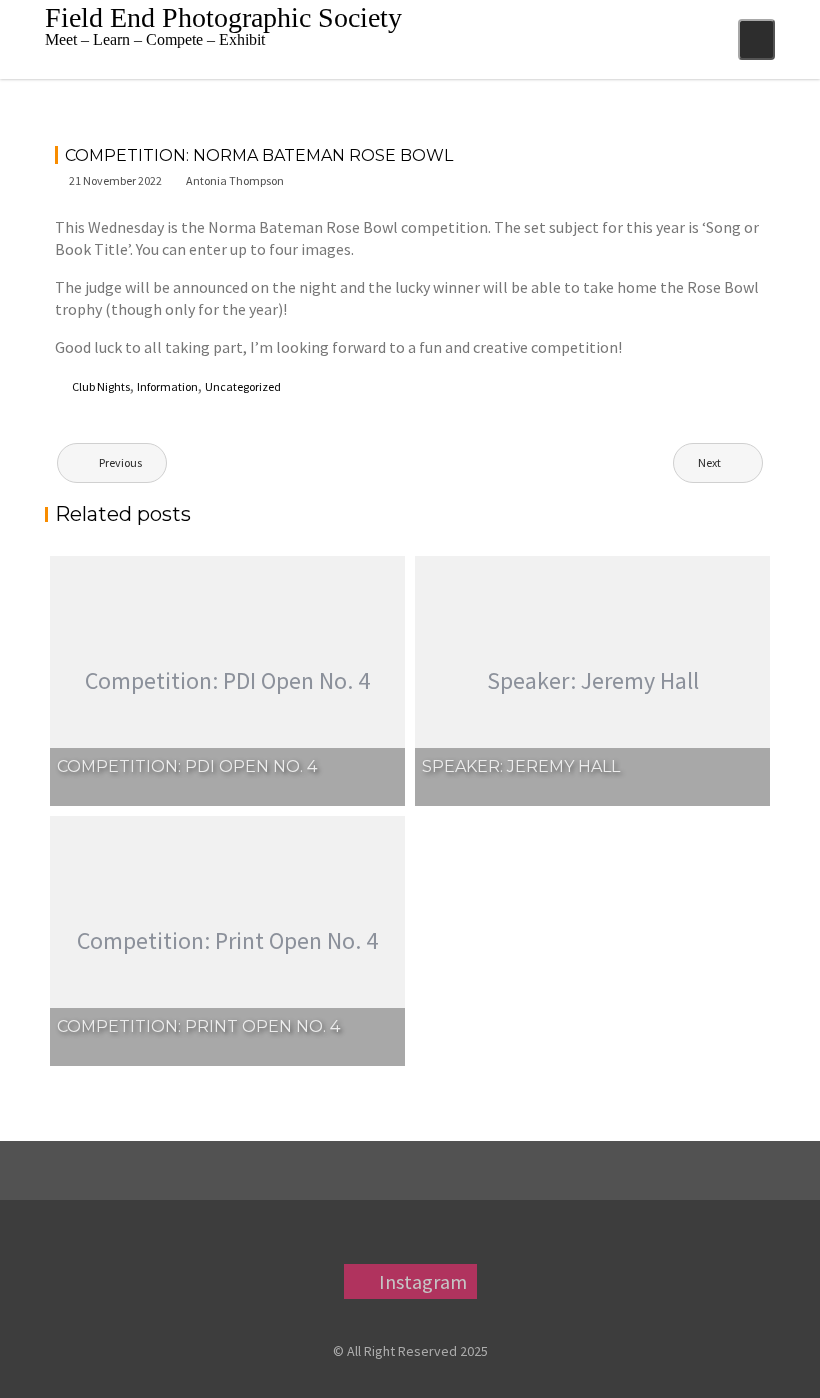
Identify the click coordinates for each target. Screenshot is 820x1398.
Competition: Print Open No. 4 (198, 1026)
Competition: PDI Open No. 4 (187, 766)
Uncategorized (243, 386)
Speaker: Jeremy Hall (521, 766)
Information (167, 386)
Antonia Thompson (235, 180)
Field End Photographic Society (223, 17)
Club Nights (101, 386)
